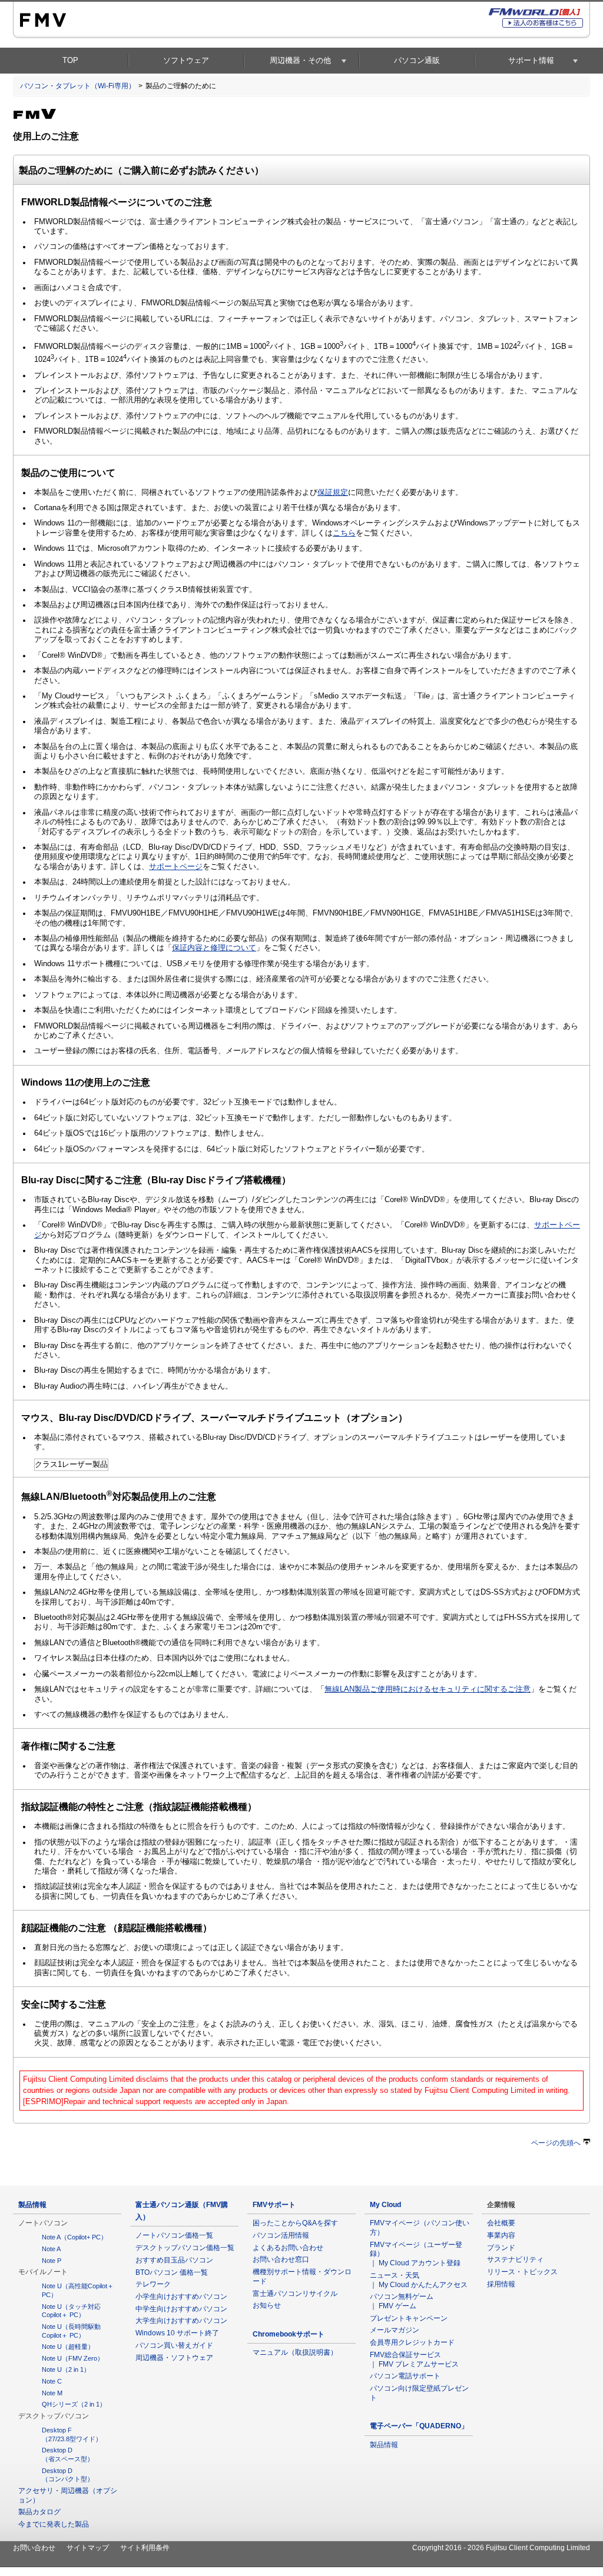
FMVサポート (274, 2205)
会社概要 (501, 2223)
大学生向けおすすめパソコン (181, 2321)
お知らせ (267, 2305)
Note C (52, 2381)
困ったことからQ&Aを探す (295, 2223)
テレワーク (153, 2284)
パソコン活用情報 (281, 2235)
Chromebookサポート (289, 2334)
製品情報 (32, 2205)
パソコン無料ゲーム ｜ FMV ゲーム (405, 2301)
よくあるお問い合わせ (288, 2248)
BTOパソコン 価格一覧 (172, 2272)
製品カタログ (39, 2512)
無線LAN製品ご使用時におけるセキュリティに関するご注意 (428, 1689)
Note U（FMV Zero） (73, 2358)
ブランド (501, 2248)
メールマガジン (395, 2330)
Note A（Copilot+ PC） (74, 2237)
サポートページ (176, 867)
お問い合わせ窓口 (281, 2259)
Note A (51, 2249)
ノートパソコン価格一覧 (174, 2235)
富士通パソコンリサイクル (295, 2294)
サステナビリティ (515, 2259)
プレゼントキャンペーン (409, 2318)
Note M (52, 2393)
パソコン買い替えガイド (174, 2345)
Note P (52, 2261)
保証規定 (333, 492)
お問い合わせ (34, 2548)
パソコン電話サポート (405, 2376)
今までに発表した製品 (54, 2524)
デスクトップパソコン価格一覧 (185, 2248)
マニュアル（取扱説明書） (295, 2352)
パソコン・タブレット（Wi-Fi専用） (78, 86)
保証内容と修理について (214, 948)
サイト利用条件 (145, 2548)
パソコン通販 (417, 60)
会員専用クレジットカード (412, 2342)
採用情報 (501, 2284)
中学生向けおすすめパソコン (181, 2309)
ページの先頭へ (556, 2143)
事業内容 (501, 2235)
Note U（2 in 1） (66, 2369)
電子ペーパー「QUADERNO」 (419, 2426)
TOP (70, 60)
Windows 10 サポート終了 (177, 2333)
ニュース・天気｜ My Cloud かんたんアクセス (419, 2280)
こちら (344, 533)
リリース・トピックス (522, 2272)
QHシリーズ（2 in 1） (74, 2404)
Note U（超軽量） (68, 2347)
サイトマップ (88, 2548)
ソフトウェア (186, 60)
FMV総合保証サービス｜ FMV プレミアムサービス (414, 2359)
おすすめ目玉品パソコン (174, 2260)
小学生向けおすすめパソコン (181, 2297)
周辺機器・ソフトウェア (174, 2358)
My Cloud (385, 2205)
